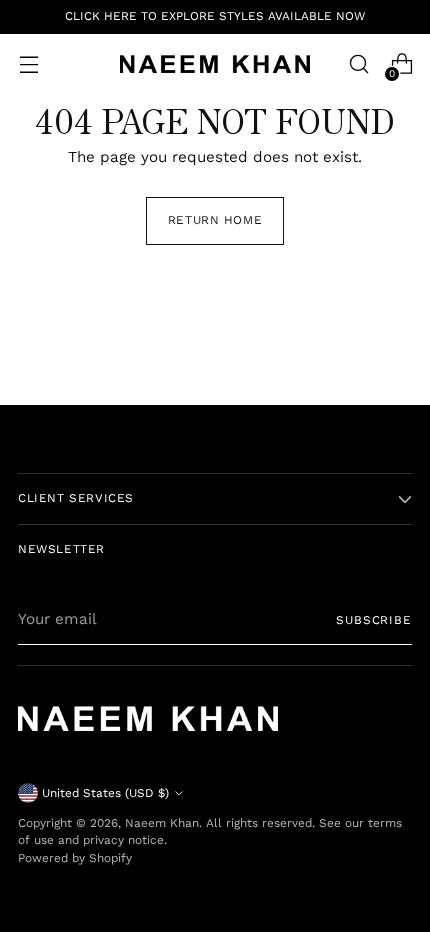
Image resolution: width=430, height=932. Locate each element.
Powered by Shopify (75, 858)
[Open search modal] (358, 64)
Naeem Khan (162, 823)
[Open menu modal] (28, 64)
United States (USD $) (105, 793)
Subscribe (374, 620)
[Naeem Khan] (215, 64)
